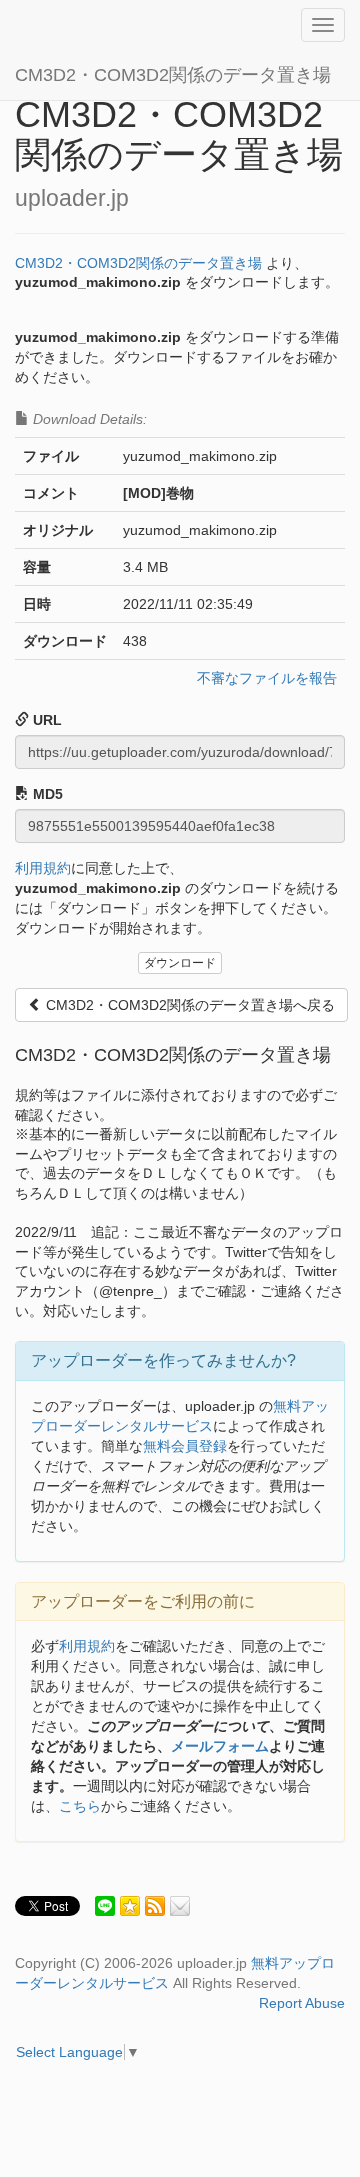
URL (45, 720)
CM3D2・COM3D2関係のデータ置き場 (173, 75)
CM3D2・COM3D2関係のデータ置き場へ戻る (188, 1005)
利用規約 (43, 868)
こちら (80, 1806)
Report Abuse (302, 2003)
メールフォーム (220, 1746)
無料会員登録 (185, 1446)
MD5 (46, 794)
